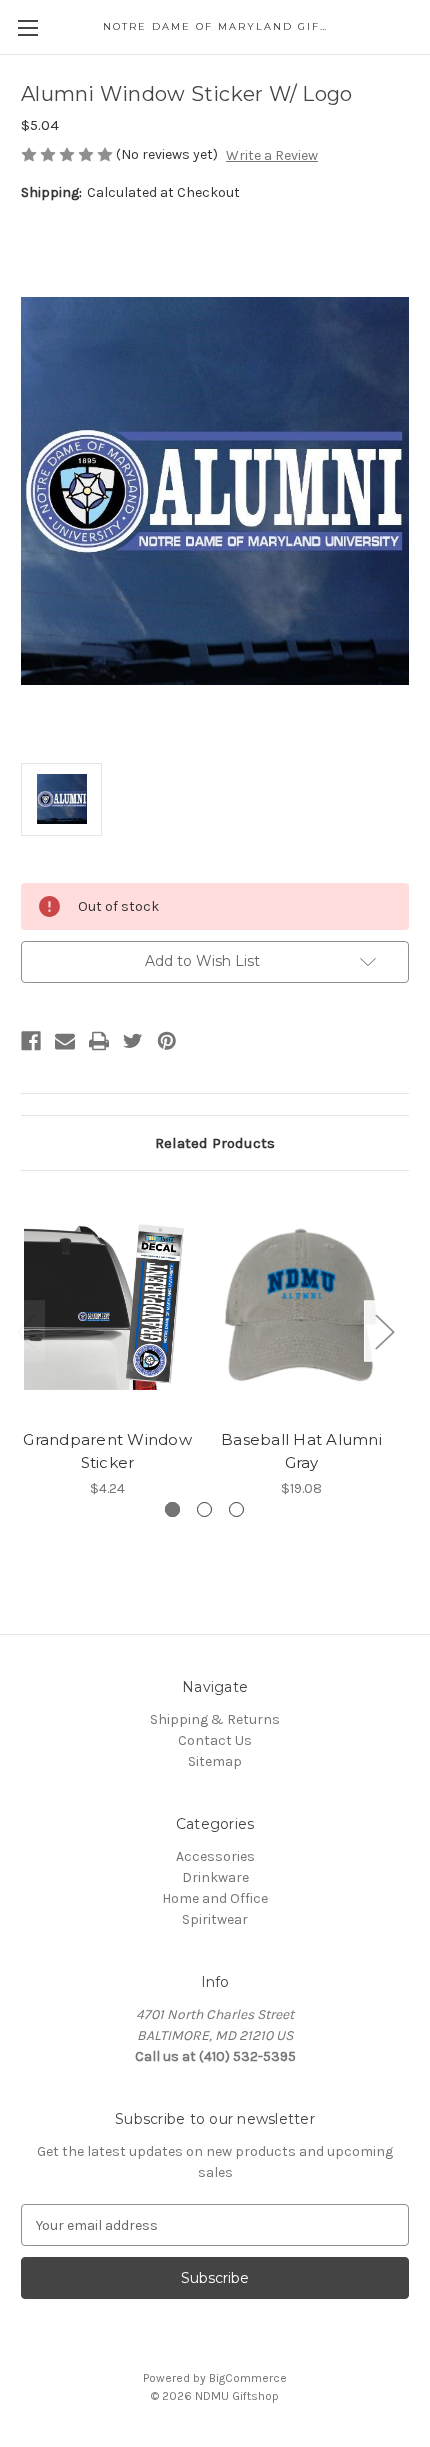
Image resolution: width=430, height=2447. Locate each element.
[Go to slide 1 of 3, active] (172, 1509)
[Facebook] (31, 1041)
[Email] (65, 1041)
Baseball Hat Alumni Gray (301, 1451)
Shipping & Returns (215, 1719)
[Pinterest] (167, 1041)
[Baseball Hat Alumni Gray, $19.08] (301, 1305)
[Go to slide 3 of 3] (236, 1509)
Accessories (215, 1856)
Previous (26, 1330)
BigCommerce (248, 2378)
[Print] (99, 1041)
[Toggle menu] (27, 27)
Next (384, 1330)
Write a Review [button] (272, 155)
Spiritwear (215, 1919)
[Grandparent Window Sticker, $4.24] (107, 1305)
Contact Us (215, 1740)
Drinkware (215, 1877)
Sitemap (215, 1761)
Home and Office (215, 1898)
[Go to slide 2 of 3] (204, 1509)
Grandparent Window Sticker (107, 1451)
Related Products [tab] (215, 1143)
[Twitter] (133, 1041)
